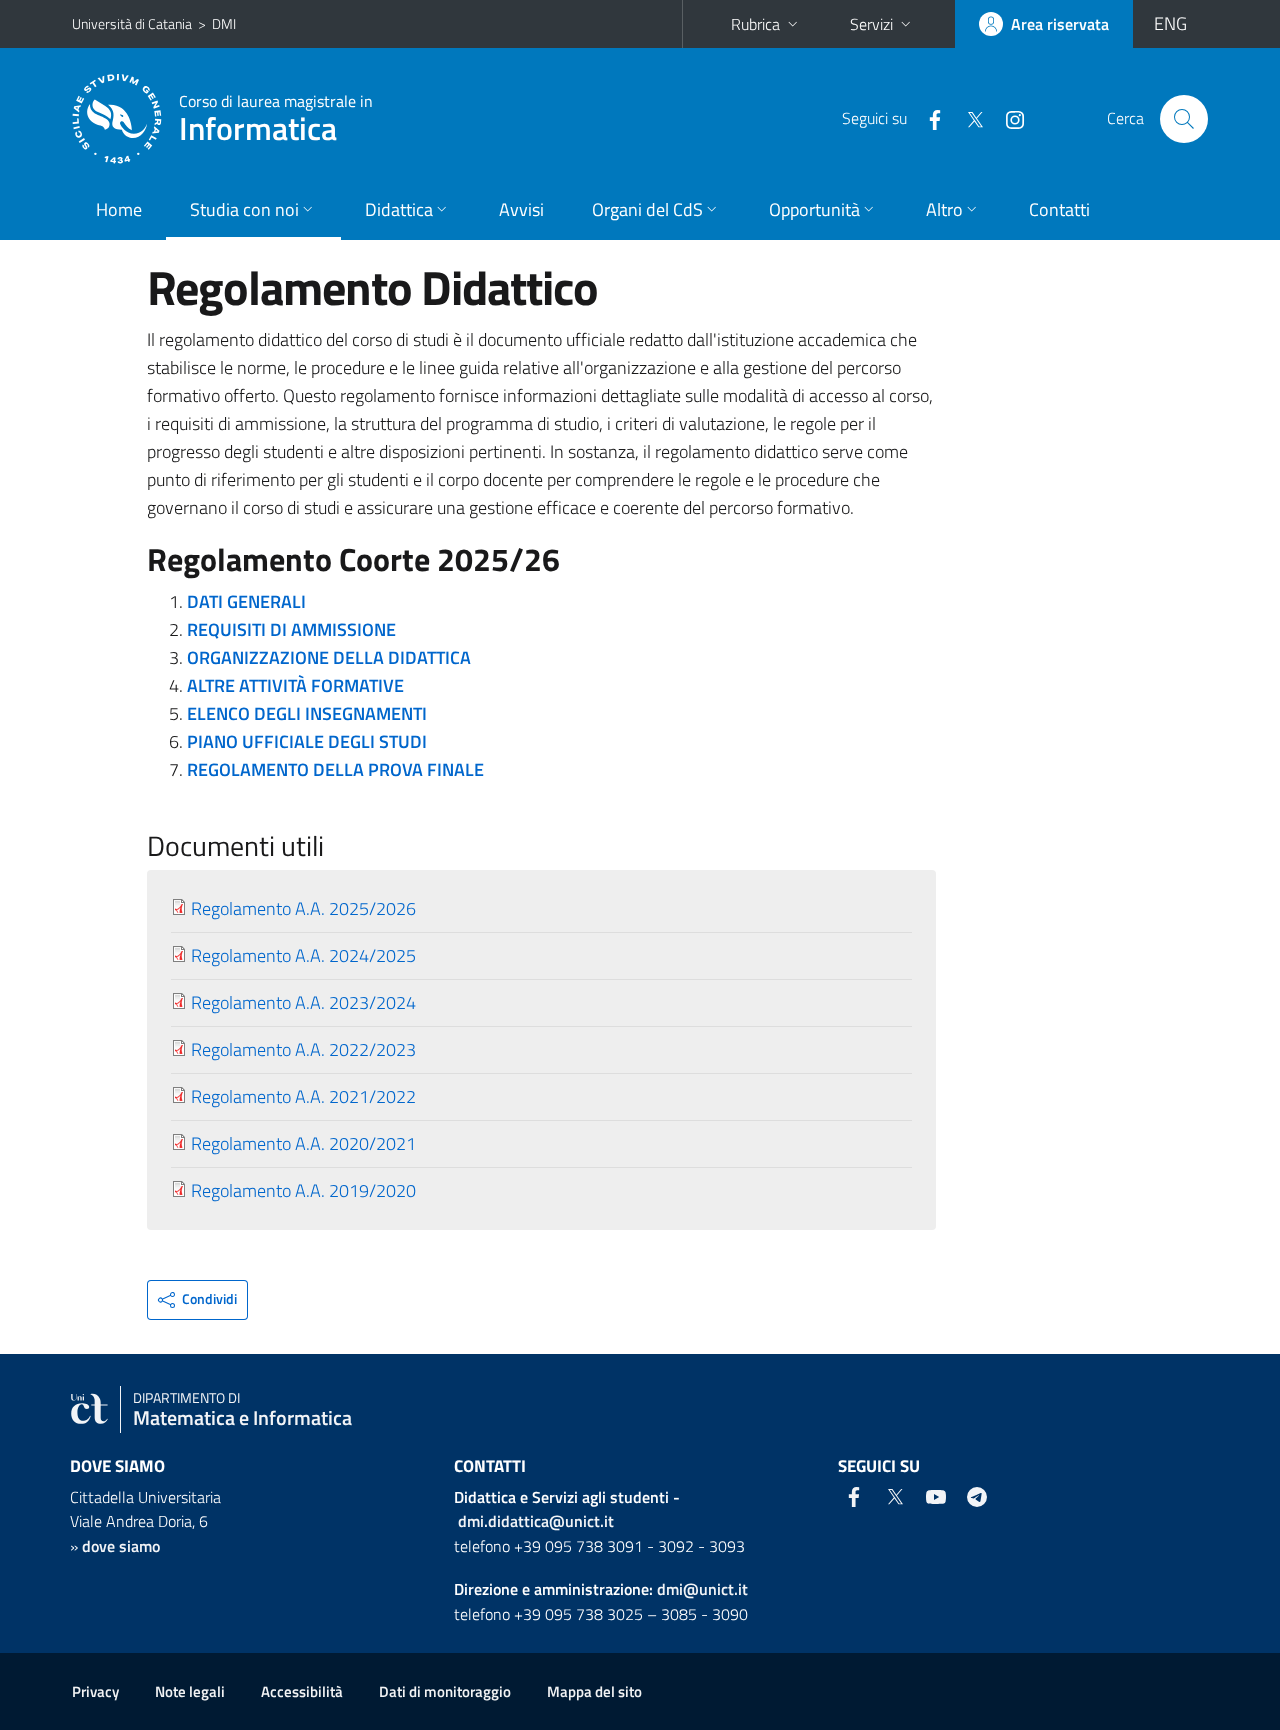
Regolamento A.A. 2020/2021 (303, 1143)
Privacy (95, 1691)
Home (119, 209)
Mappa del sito (594, 1691)
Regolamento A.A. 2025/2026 (303, 908)
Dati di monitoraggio (445, 1691)
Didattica (399, 209)
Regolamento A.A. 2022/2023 (303, 1049)
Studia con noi (244, 209)
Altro (944, 209)
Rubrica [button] (755, 24)
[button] (197, 1300)
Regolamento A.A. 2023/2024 (303, 1002)
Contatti (1059, 209)
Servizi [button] (871, 24)
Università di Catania (132, 23)
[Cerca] (1184, 119)
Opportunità (814, 209)
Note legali (190, 1691)
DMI (224, 23)
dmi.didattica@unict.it (536, 1521)
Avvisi (521, 209)
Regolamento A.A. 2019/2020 (303, 1190)
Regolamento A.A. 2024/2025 (303, 955)
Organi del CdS (647, 209)
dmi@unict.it (702, 1589)
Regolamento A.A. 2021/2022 (303, 1096)
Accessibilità (302, 1691)
